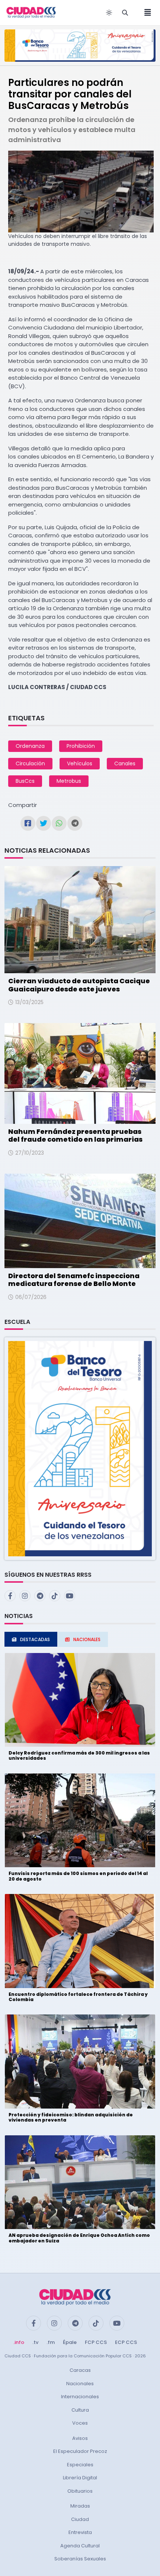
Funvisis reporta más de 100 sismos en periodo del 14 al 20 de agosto (78, 1876)
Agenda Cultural (80, 2546)
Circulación (30, 763)
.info (19, 2342)
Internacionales (80, 2397)
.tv (35, 2342)
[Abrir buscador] (125, 13)
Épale (70, 2342)
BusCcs (25, 781)
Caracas (80, 2370)
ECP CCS (126, 2342)
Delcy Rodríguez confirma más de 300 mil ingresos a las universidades (79, 1755)
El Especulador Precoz (80, 2451)
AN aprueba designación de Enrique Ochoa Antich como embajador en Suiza (79, 2238)
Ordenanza (30, 746)
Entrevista (80, 2532)
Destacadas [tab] (35, 1639)
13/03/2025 (29, 1002)
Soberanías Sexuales (80, 2559)
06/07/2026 (31, 1297)
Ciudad (80, 2519)
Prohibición (81, 746)
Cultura (80, 2410)
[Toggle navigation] (145, 13)
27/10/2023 (30, 1153)
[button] (80, 1448)
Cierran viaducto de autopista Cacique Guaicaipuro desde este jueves (79, 985)
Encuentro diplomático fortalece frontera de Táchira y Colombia (78, 1997)
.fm (51, 2342)
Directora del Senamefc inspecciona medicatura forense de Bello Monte (74, 1280)
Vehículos (80, 763)
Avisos (80, 2438)
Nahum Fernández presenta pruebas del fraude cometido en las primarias (75, 1136)
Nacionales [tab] (87, 1639)
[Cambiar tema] (109, 13)
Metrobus (69, 781)
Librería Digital (80, 2478)
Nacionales (80, 2384)
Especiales (80, 2465)
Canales (125, 763)
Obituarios (80, 2491)
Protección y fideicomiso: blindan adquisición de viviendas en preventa (71, 2117)
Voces (80, 2423)
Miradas (80, 2506)
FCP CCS (96, 2342)
